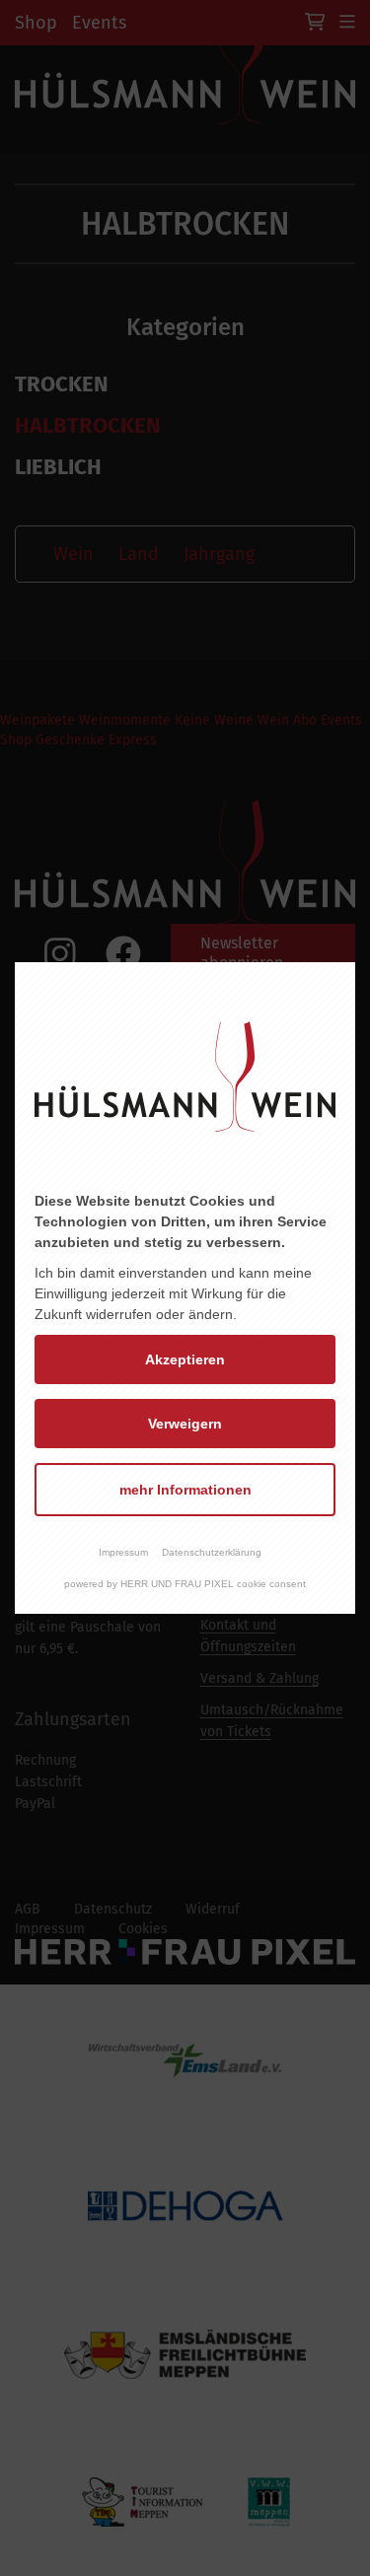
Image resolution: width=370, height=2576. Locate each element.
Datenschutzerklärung (212, 1552)
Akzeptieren (185, 1359)
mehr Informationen (185, 1490)
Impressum (123, 1552)
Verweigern (185, 1424)
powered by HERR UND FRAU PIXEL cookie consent (185, 1584)
